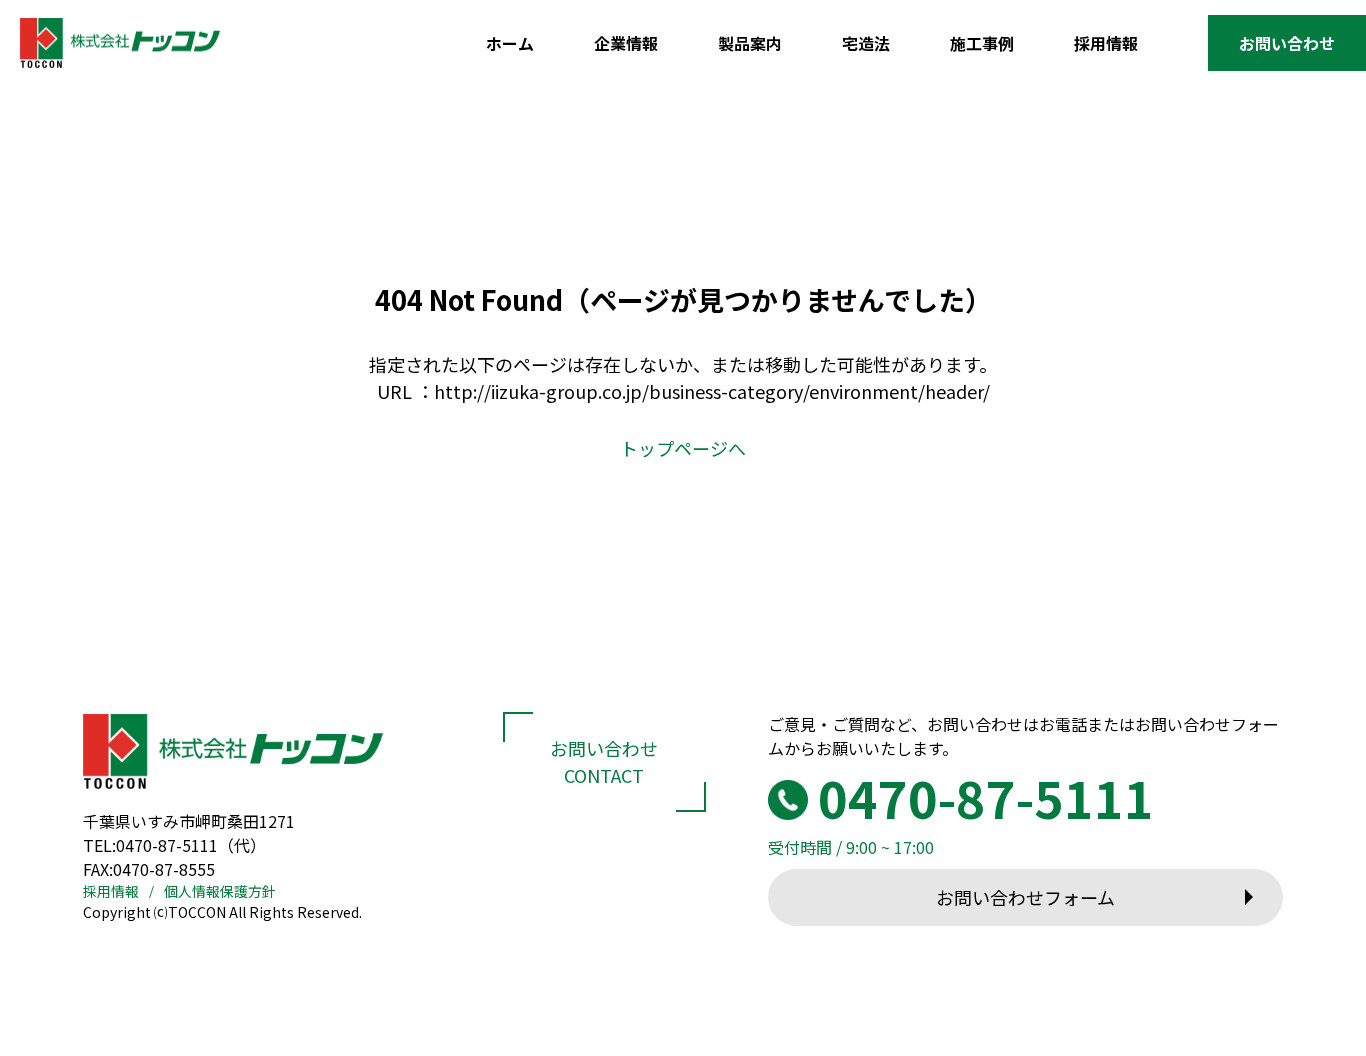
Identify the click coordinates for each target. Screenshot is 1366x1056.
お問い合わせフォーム (1025, 897)
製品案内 (750, 43)
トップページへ (683, 448)
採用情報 (1106, 43)
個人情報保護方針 (220, 891)
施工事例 (982, 43)
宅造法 (866, 43)
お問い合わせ (1287, 43)
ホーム (510, 43)
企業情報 (626, 43)
